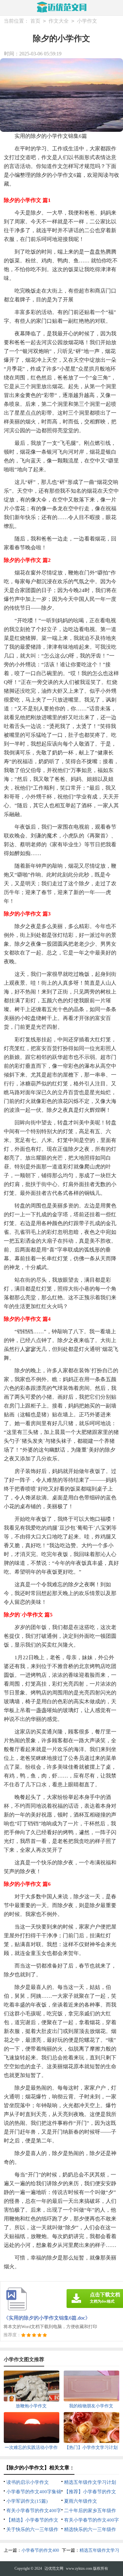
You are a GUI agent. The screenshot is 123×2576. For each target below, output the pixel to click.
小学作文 (87, 21)
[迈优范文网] (62, 7)
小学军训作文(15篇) (27, 2501)
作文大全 (59, 21)
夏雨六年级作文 (81, 2501)
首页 (35, 21)
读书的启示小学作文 (28, 2482)
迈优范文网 (54, 2568)
